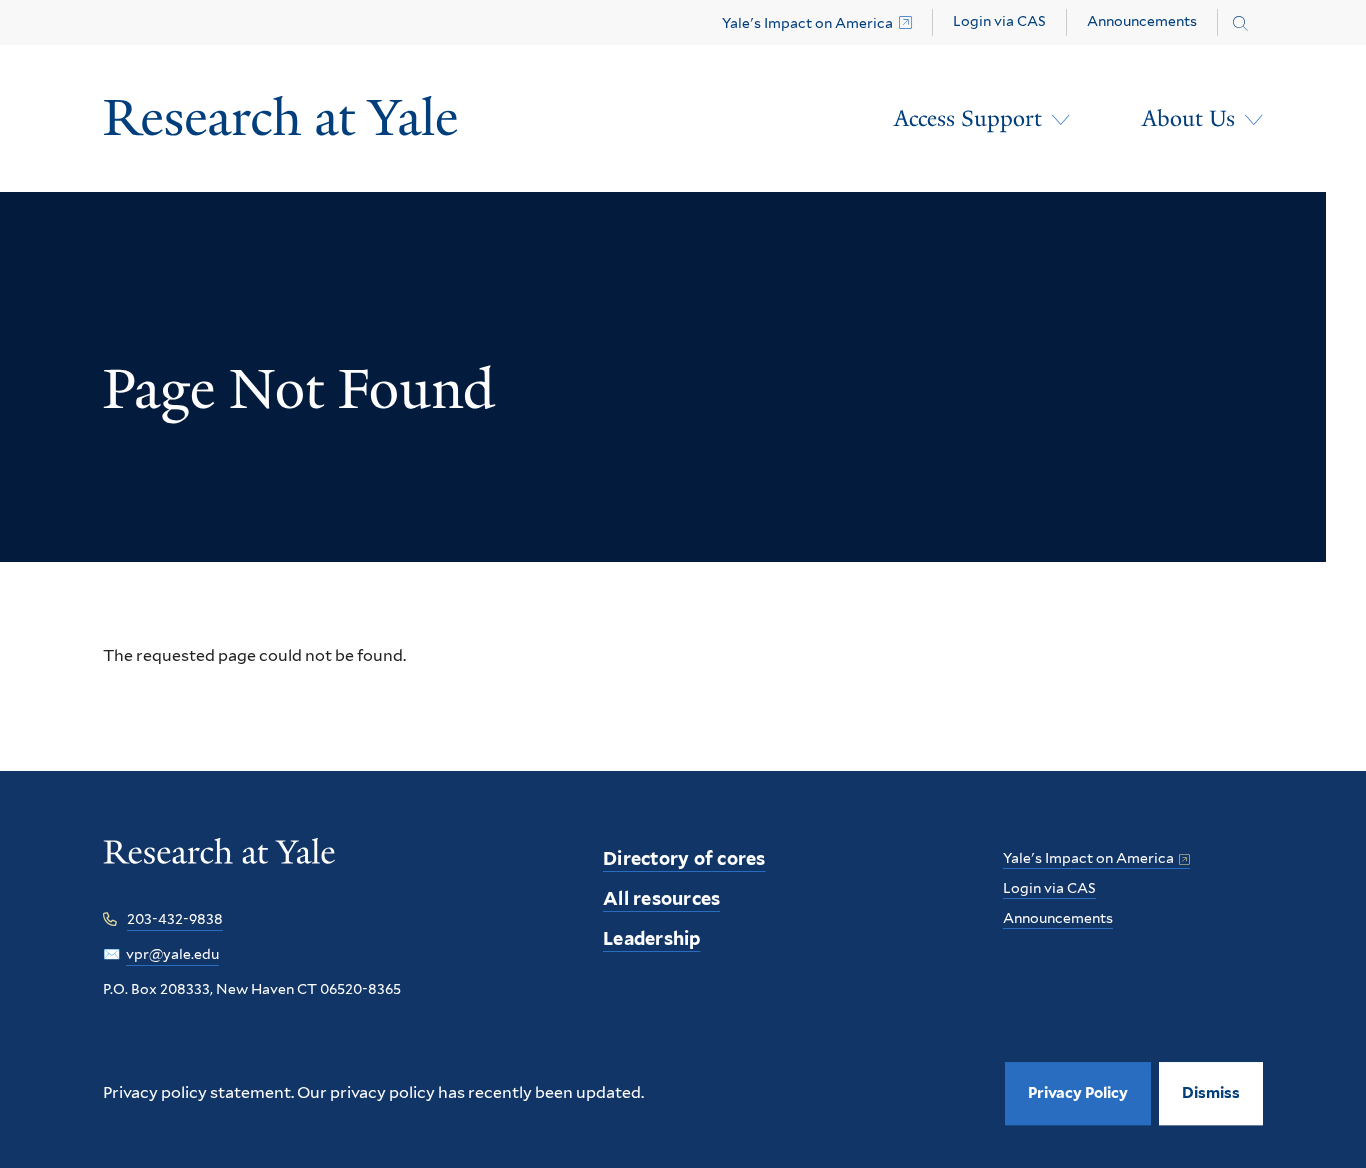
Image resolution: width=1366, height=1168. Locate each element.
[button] (1211, 1093)
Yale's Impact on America (807, 23)
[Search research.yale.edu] (1240, 24)
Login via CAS (999, 21)
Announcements (1142, 21)
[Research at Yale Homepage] (281, 119)
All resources (661, 898)
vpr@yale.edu (172, 954)
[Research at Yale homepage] (219, 865)
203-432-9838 (175, 919)
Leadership (652, 938)
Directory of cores (684, 858)
